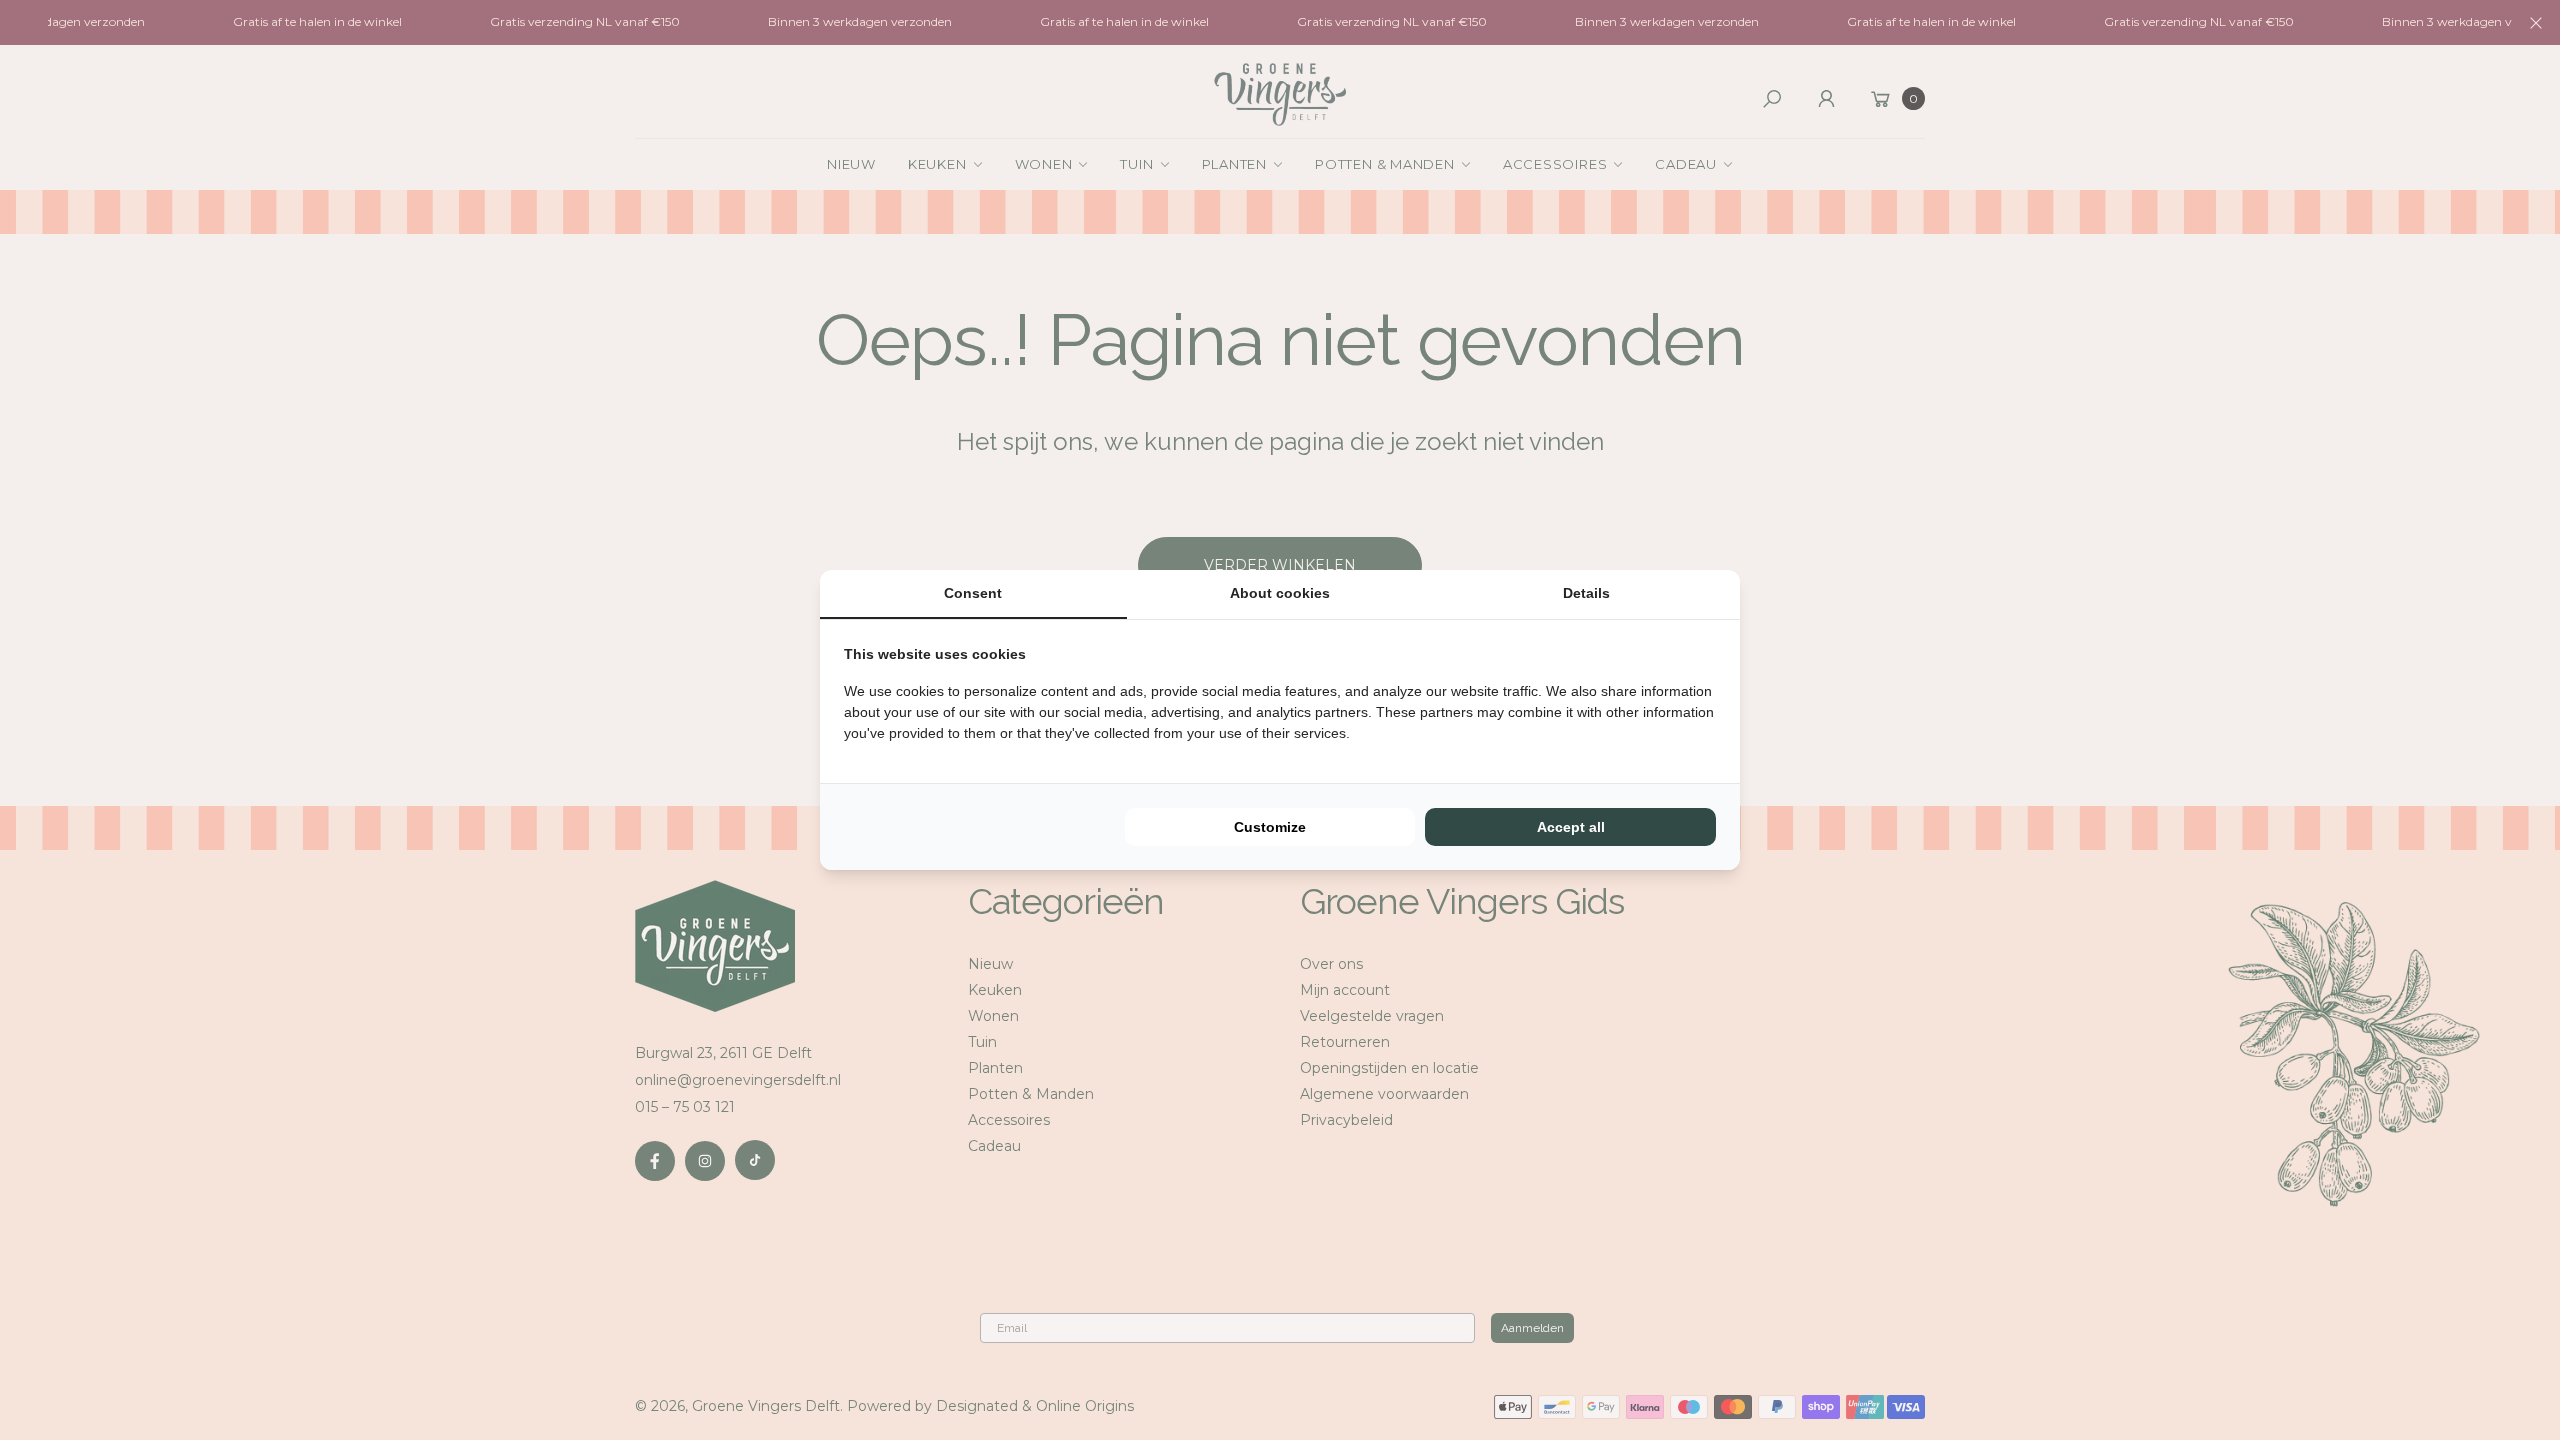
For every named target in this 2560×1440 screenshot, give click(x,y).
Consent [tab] (973, 593)
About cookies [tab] (1280, 593)
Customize (1270, 827)
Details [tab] (1586, 593)
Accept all (1571, 827)
